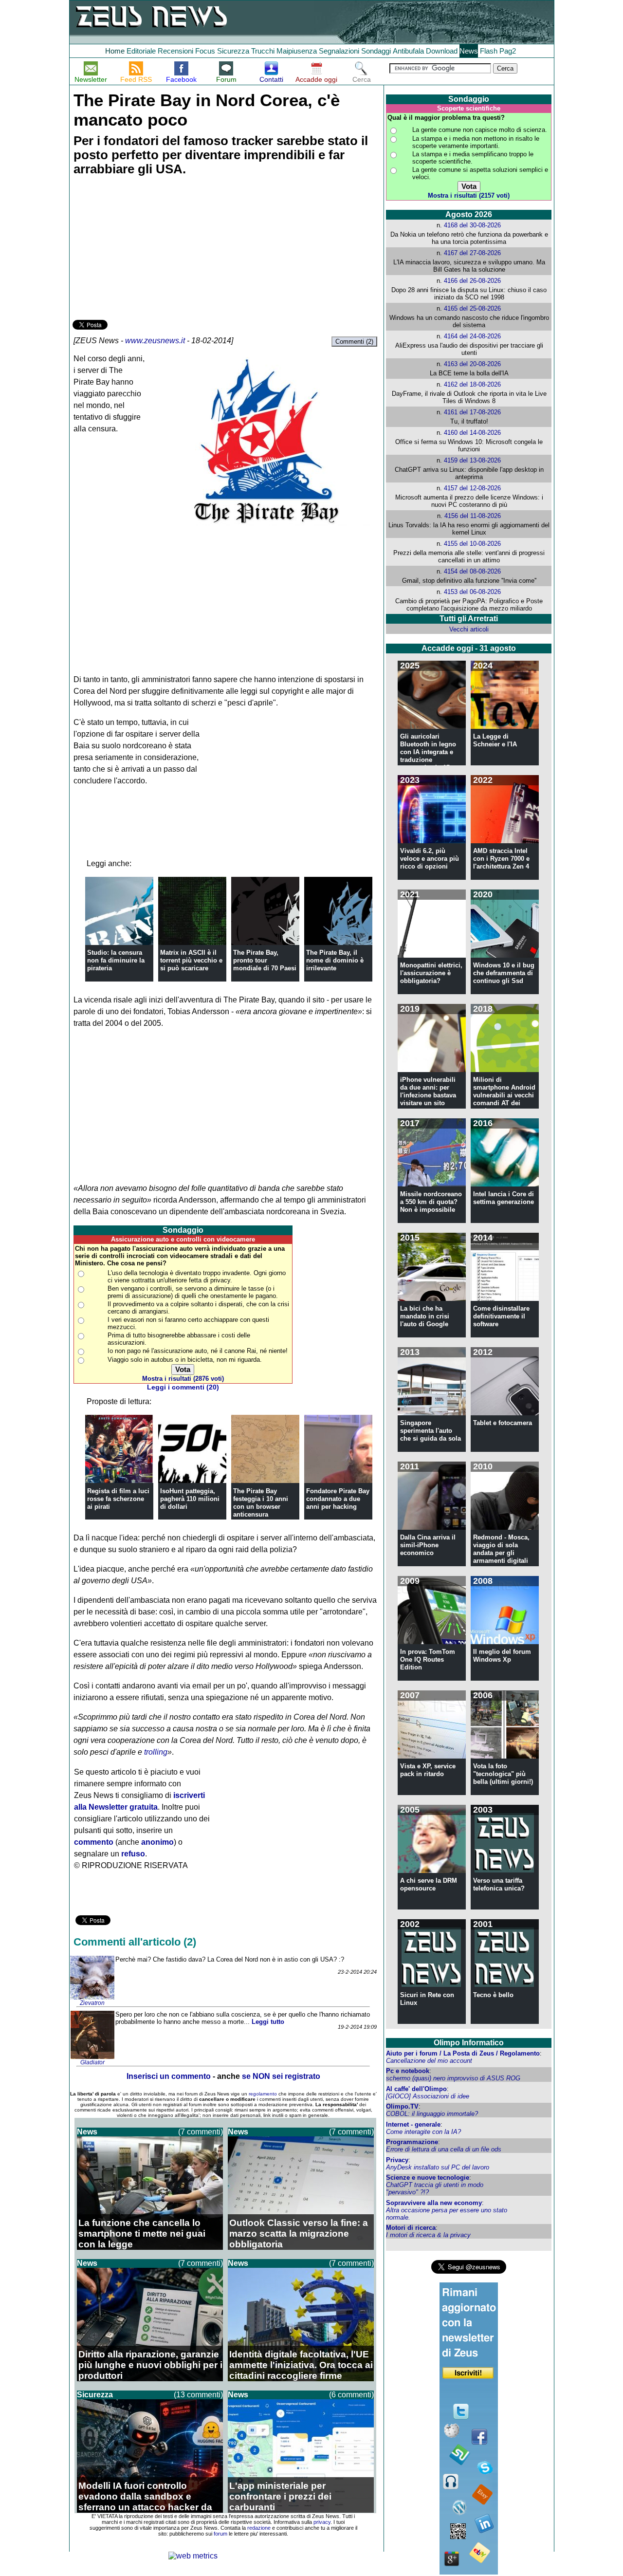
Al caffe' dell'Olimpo (416, 2089)
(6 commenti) (351, 2395)
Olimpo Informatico (469, 2043)
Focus (205, 51)
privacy (322, 2522)
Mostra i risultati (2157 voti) (469, 195)
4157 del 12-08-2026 (472, 488)
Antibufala (408, 51)
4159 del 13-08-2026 (472, 460)
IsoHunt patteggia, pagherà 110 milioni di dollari (190, 1499)
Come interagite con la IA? (423, 2132)
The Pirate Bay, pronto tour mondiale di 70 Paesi (265, 960)
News (469, 51)
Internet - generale (413, 2124)
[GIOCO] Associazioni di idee (428, 2096)
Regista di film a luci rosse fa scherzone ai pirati (118, 1499)
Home (115, 51)
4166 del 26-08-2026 (472, 281)
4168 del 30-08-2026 (472, 225)
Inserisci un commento (169, 2076)
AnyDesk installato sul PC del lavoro (438, 2167)
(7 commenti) (201, 2132)
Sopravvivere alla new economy (434, 2203)
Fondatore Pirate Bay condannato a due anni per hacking (338, 1499)
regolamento (263, 2094)
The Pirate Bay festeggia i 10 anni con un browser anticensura (261, 1503)
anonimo (157, 1842)
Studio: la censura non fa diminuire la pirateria (116, 960)
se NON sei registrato (281, 2076)
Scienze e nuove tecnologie (428, 2178)
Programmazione (412, 2142)
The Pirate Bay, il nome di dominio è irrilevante (335, 960)
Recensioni (175, 51)
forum (220, 2534)
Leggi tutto (268, 2022)
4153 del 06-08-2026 (472, 592)
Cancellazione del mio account (429, 2061)
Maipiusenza (297, 51)
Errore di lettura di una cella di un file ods (444, 2149)
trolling (156, 1752)
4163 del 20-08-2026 (472, 364)
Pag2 (508, 51)
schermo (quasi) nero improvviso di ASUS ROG (453, 2078)
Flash (489, 51)
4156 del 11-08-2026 (473, 516)
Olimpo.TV (402, 2106)
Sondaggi (376, 51)
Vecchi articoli (469, 629)
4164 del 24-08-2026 (472, 336)
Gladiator (92, 2062)
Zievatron (92, 2003)
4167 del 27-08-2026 (472, 253)
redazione (259, 2528)
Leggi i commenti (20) (183, 1387)
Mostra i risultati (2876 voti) (183, 1379)
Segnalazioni (339, 51)
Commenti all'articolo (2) (135, 1942)
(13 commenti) (198, 2395)
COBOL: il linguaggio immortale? (432, 2114)
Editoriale (141, 51)
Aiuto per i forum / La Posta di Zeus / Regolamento (463, 2053)
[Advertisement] (146, 249)
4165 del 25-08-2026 (472, 308)
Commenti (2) (354, 342)
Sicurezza (233, 51)
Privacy (397, 2160)
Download (442, 51)
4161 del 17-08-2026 (472, 412)
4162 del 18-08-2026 (472, 384)
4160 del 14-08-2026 (472, 433)
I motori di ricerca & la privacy (428, 2235)
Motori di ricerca (411, 2228)
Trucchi (263, 51)
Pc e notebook (408, 2071)
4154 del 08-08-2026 (472, 571)
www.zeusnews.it (155, 341)
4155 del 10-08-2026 (472, 544)
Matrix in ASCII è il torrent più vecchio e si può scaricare (191, 960)
